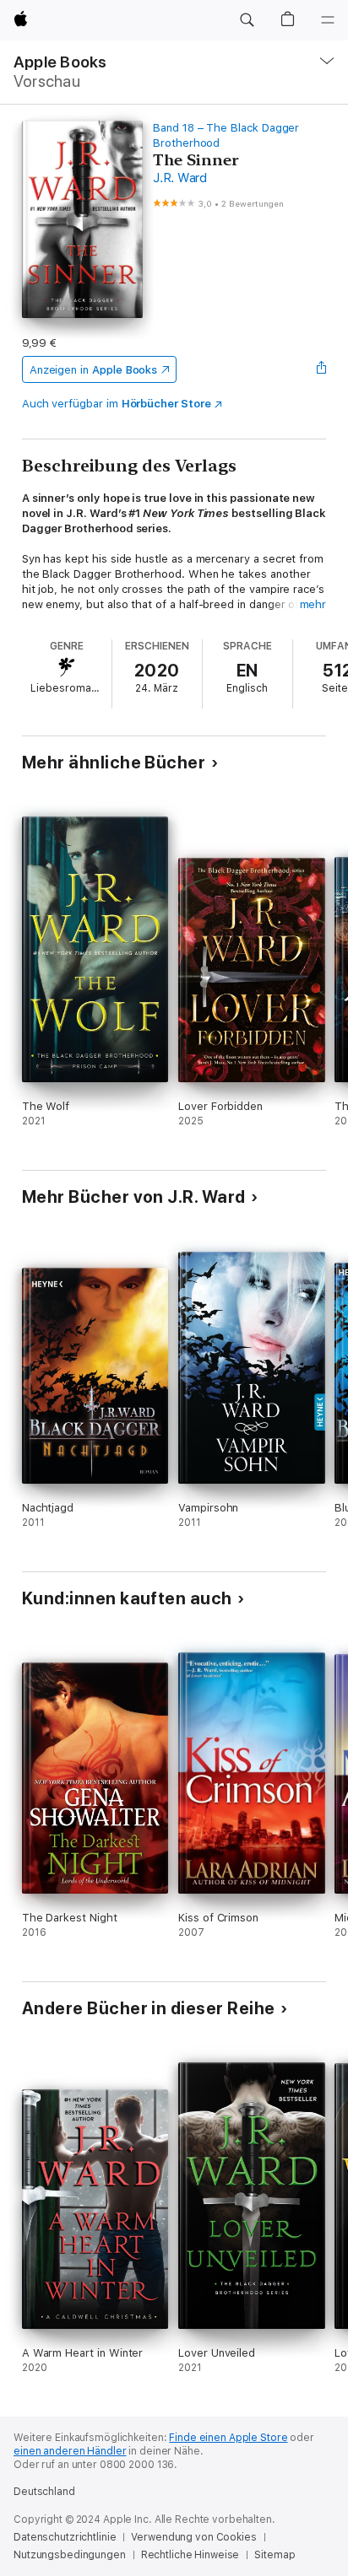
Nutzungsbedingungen (70, 2555)
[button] (247, 20)
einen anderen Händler (70, 2451)
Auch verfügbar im (117, 404)
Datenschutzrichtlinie (65, 2537)
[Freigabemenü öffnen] (321, 369)
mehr (313, 604)
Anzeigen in (94, 370)
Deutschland (44, 2492)
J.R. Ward (180, 178)
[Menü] (328, 20)
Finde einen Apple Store (228, 2438)
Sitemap (275, 2555)
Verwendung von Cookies (193, 2537)
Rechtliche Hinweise (190, 2555)
